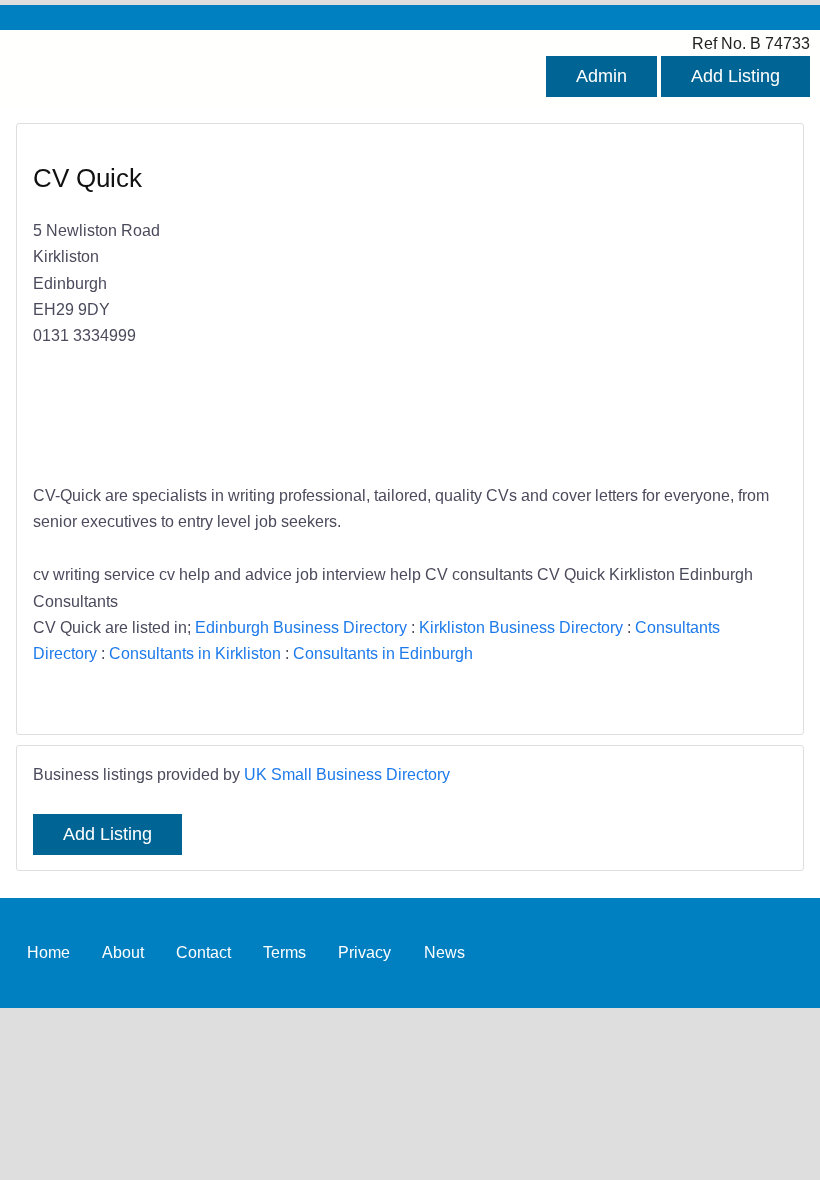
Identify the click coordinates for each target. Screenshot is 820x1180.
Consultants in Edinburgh (383, 653)
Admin (601, 76)
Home (48, 952)
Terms (284, 952)
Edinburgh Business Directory (301, 627)
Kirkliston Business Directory (521, 627)
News (444, 952)
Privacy (364, 952)
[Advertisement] (588, 306)
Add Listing (735, 76)
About (123, 952)
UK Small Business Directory (347, 774)
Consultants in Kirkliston (195, 653)
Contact (203, 952)
